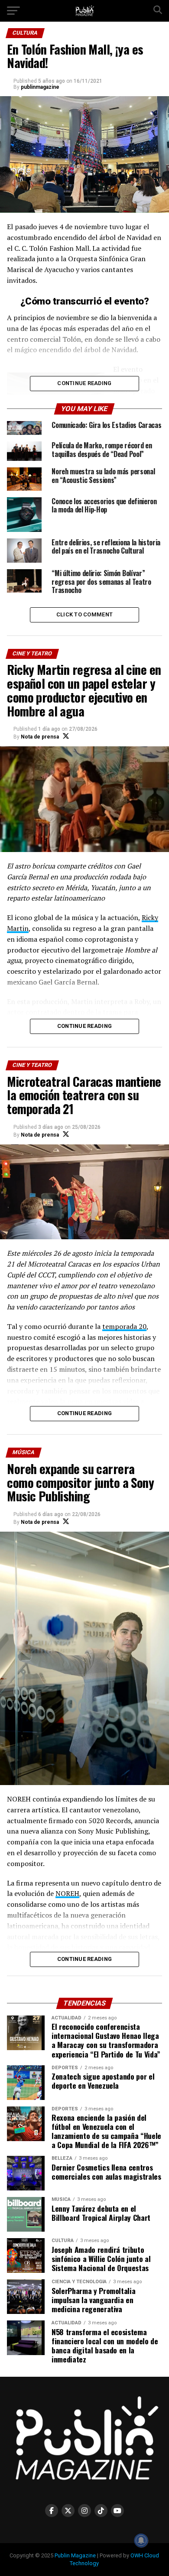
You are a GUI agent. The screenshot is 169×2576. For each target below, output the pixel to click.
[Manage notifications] (141, 2540)
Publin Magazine (75, 2555)
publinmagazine (40, 87)
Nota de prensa (40, 737)
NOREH (67, 1893)
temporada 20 (124, 1326)
